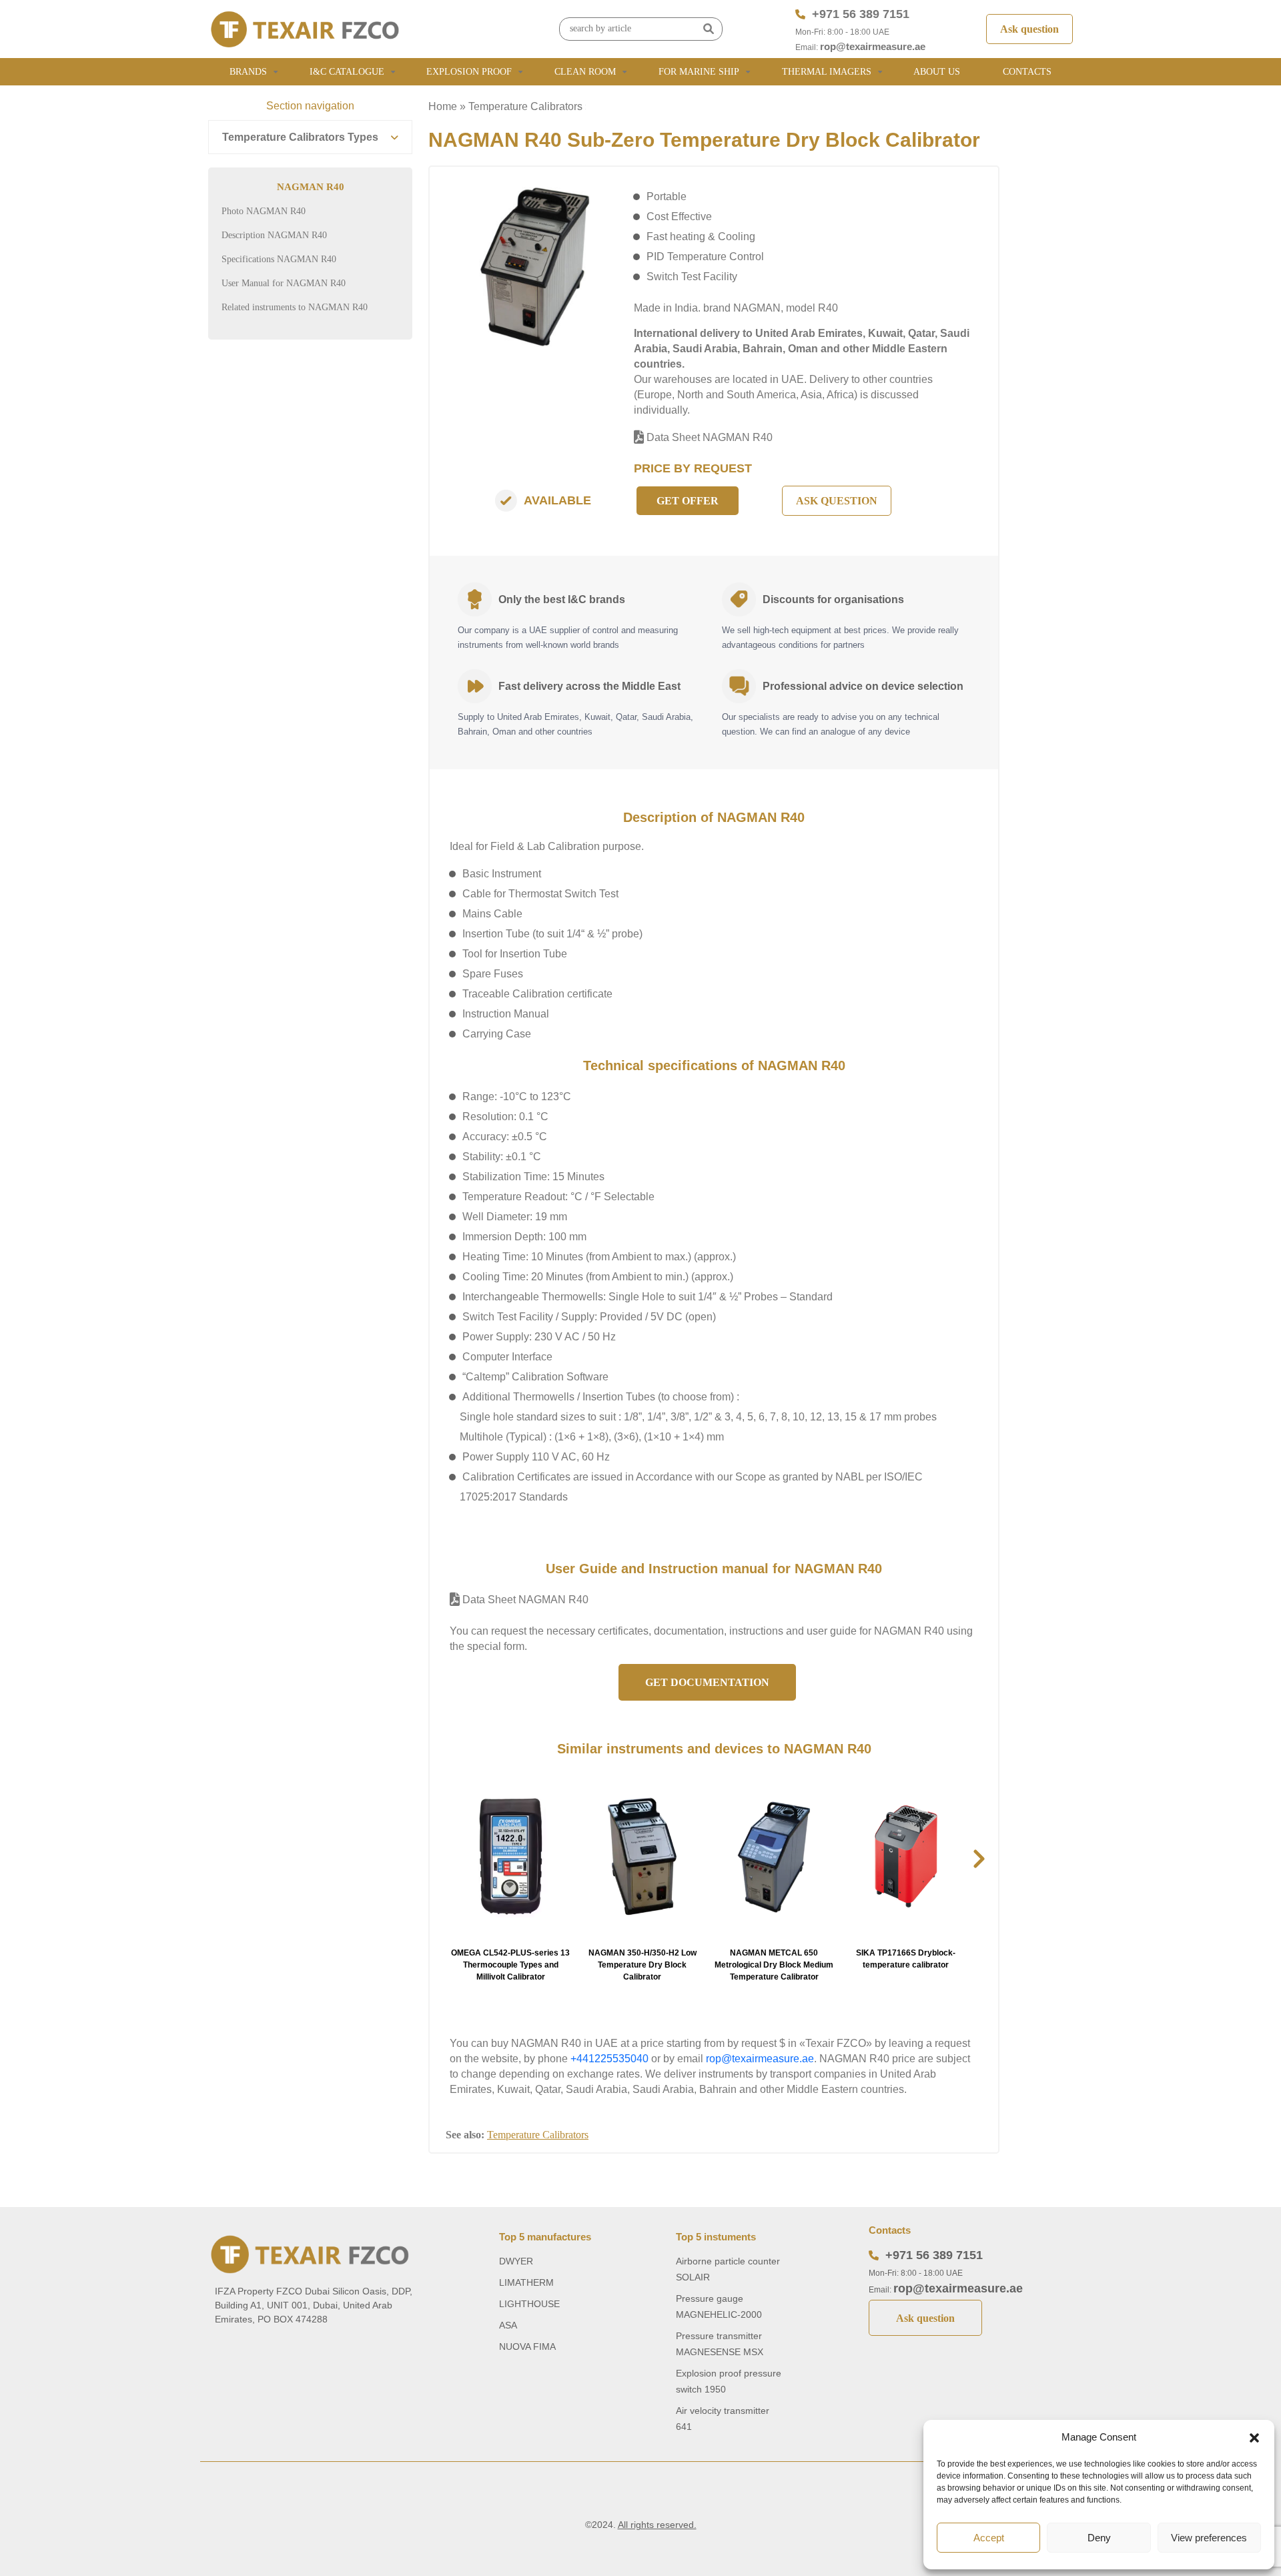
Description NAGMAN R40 (274, 235)
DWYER (516, 2261)
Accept (989, 2538)
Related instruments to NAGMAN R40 (295, 307)
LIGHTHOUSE (529, 2304)
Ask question (1029, 29)
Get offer (688, 501)
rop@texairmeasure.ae (873, 46)
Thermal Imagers (827, 72)
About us (937, 72)
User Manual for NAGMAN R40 (284, 283)
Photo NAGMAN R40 (264, 211)
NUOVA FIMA (527, 2346)
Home (443, 106)
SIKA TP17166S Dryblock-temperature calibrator (906, 1959)
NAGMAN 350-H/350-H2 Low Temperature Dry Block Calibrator (643, 1965)
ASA (508, 2325)
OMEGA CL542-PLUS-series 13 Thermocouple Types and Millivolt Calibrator (510, 1965)
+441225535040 (609, 2059)
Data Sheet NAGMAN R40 (708, 437)
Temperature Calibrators (525, 106)
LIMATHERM (526, 2282)
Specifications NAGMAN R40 (279, 259)
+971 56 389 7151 (861, 14)
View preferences (1209, 2538)
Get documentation (707, 1682)
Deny (1099, 2538)
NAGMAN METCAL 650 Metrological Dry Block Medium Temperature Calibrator (774, 1965)
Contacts (1027, 72)
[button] (1254, 2437)
